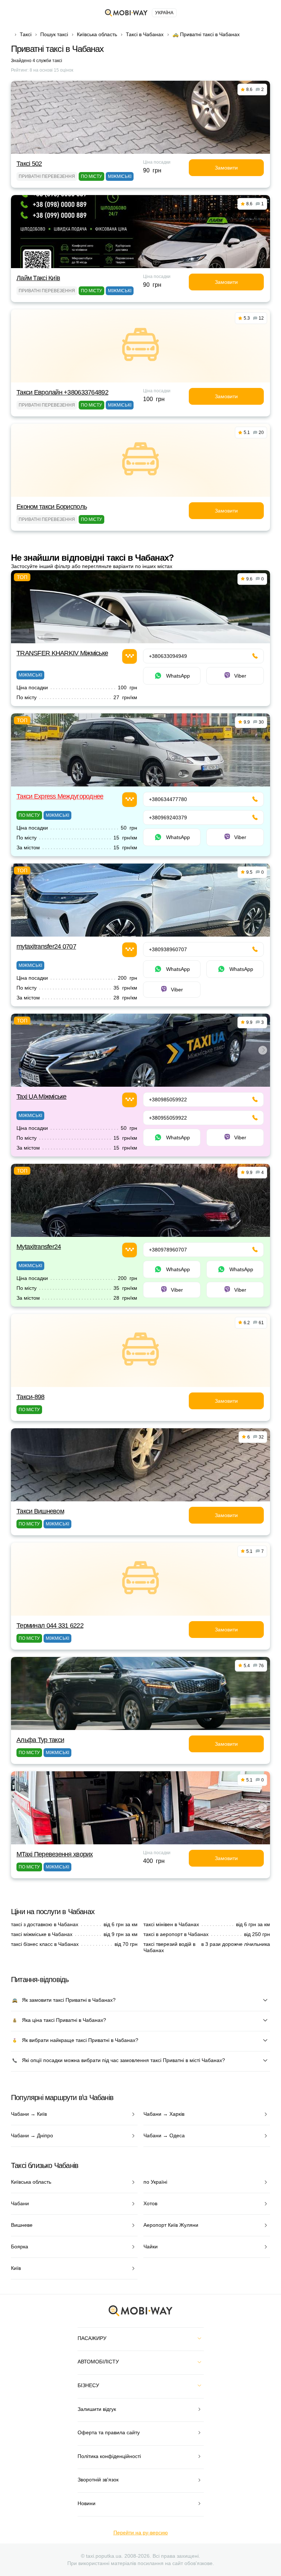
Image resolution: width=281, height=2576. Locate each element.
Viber (240, 676)
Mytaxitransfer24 (39, 1247)
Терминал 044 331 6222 (50, 1626)
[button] (139, 1082)
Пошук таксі (54, 34)
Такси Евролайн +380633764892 (62, 392)
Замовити (226, 168)
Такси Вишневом (40, 1511)
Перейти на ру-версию (141, 2533)
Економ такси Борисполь (52, 507)
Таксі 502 (29, 164)
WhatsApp (178, 676)
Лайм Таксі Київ (38, 278)
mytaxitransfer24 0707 (46, 946)
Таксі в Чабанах (145, 34)
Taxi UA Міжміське (42, 1097)
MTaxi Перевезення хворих (55, 1854)
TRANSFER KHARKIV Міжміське (62, 653)
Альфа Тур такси (40, 1740)
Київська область (97, 34)
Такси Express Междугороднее (60, 796)
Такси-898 (31, 1397)
